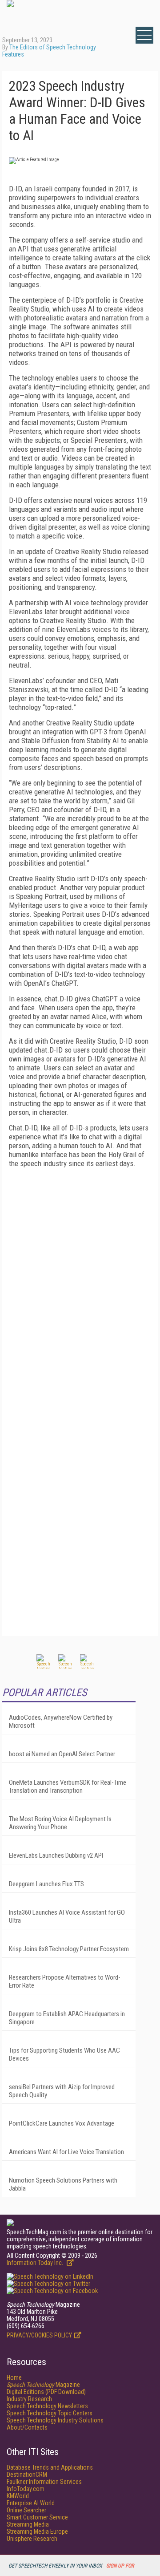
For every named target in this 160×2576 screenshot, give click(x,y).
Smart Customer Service (37, 2517)
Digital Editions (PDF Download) (46, 2392)
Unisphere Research (32, 2539)
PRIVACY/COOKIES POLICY (39, 2335)
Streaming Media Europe (37, 2531)
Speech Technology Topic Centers (50, 2413)
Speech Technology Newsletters (47, 2406)
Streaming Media (28, 2524)
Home (14, 2378)
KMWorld (18, 2496)
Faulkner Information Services (44, 2482)
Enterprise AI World (31, 2503)
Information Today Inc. (36, 2263)
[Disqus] (80, 1286)
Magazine (43, 2385)
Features (13, 54)
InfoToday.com (26, 2489)
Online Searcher (26, 2510)
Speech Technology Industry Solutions (55, 2420)
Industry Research (29, 2399)
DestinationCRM (27, 2475)
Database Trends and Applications (50, 2467)
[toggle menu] (144, 35)
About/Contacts (27, 2427)
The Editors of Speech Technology (53, 47)
